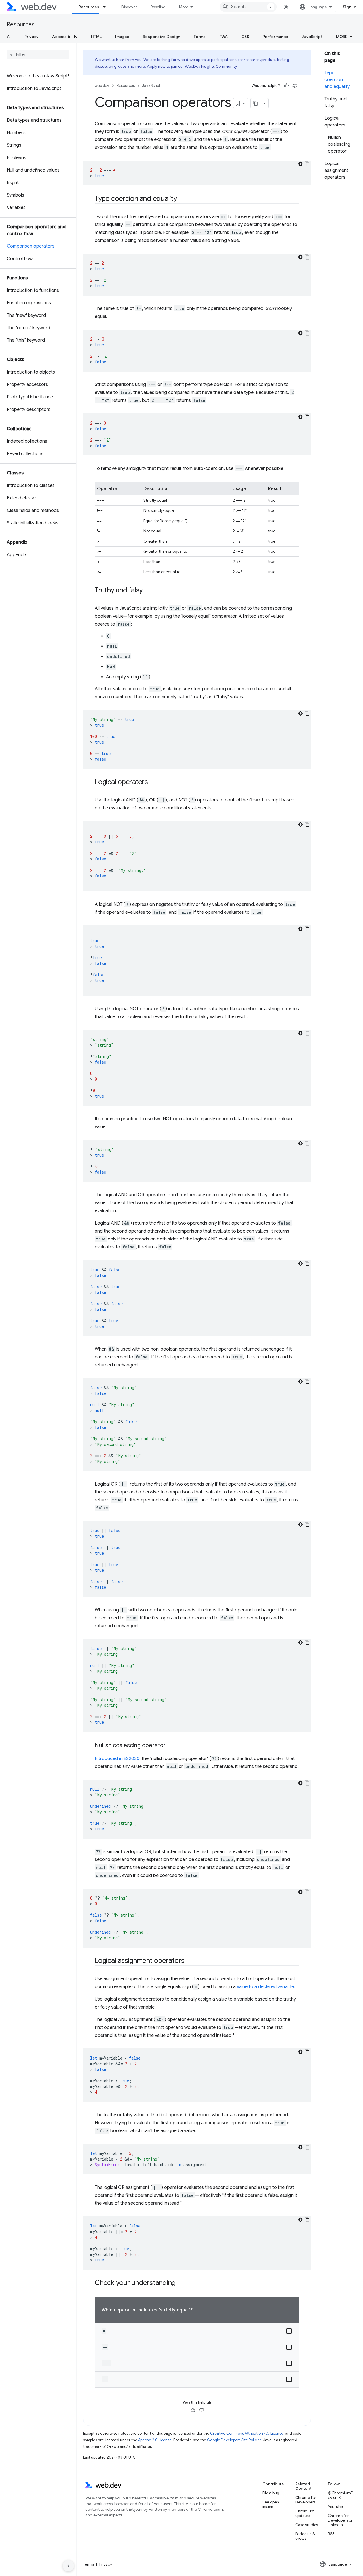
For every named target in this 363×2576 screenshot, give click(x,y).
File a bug (271, 2493)
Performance (275, 37)
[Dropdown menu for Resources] (107, 7)
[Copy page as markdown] (256, 103)
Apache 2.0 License (155, 2440)
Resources (89, 7)
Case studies (307, 2525)
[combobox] (248, 7)
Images (122, 37)
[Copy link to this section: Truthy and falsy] (148, 591)
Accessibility (65, 37)
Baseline (158, 7)
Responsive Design (162, 37)
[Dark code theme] (300, 164)
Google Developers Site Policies (234, 2440)
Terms (88, 2564)
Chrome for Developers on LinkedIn (341, 2520)
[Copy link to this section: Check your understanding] (181, 2283)
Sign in (350, 7)
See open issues (271, 2504)
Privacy (31, 37)
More (184, 7)
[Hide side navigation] (68, 2566)
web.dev (102, 86)
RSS (331, 2534)
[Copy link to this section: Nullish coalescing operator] (171, 1746)
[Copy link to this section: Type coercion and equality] (182, 199)
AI (9, 37)
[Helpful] (286, 86)
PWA (223, 37)
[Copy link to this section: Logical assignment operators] (189, 1961)
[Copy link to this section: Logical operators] (153, 782)
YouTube (335, 2507)
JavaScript (312, 37)
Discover (129, 7)
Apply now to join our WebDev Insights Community (192, 66)
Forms (200, 37)
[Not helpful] (295, 86)
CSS (245, 37)
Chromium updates (305, 2513)
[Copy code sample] (307, 164)
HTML (96, 37)
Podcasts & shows (305, 2536)
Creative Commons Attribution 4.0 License (247, 2433)
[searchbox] (38, 55)
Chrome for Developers (306, 2500)
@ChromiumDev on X (341, 2495)
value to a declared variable (265, 1987)
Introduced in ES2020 (117, 1759)
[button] (197, 2331)
